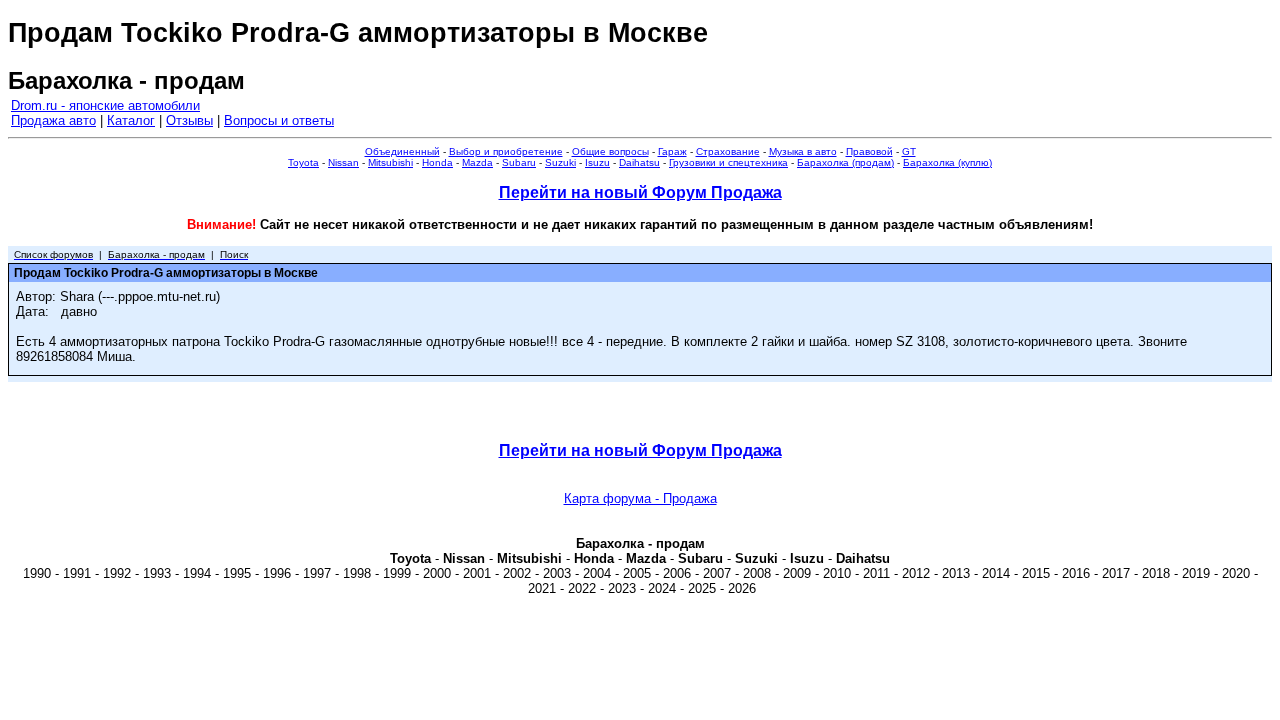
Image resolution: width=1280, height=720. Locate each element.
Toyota (303, 162)
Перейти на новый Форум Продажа (640, 192)
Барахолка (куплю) (947, 162)
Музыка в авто (803, 151)
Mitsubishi (390, 162)
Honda (437, 162)
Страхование (728, 151)
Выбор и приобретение (506, 151)
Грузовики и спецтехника (728, 162)
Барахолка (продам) (845, 162)
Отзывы (189, 120)
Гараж (672, 151)
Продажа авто (53, 120)
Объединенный (402, 151)
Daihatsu (639, 162)
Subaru (519, 162)
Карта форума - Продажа (640, 498)
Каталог (131, 120)
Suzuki (560, 162)
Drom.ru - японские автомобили (105, 105)
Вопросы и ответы (279, 120)
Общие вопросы (610, 151)
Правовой (869, 151)
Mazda (477, 162)
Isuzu (597, 162)
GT (909, 151)
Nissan (343, 162)
